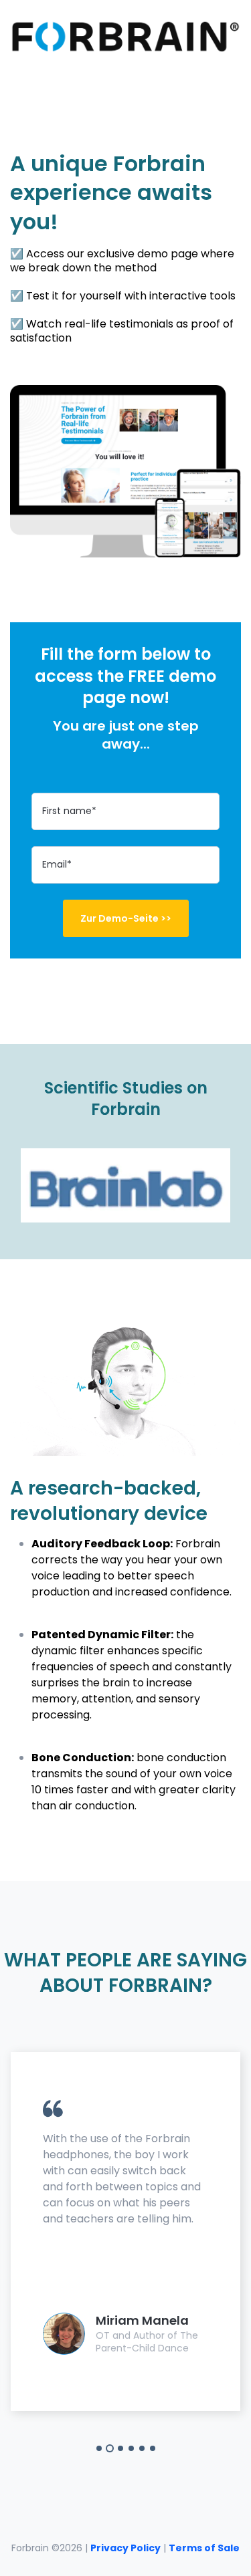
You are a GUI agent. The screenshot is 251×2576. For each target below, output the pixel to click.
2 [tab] (110, 2448)
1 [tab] (99, 2448)
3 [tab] (120, 2448)
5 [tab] (142, 2448)
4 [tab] (131, 2448)
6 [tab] (153, 2448)
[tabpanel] (125, 2231)
